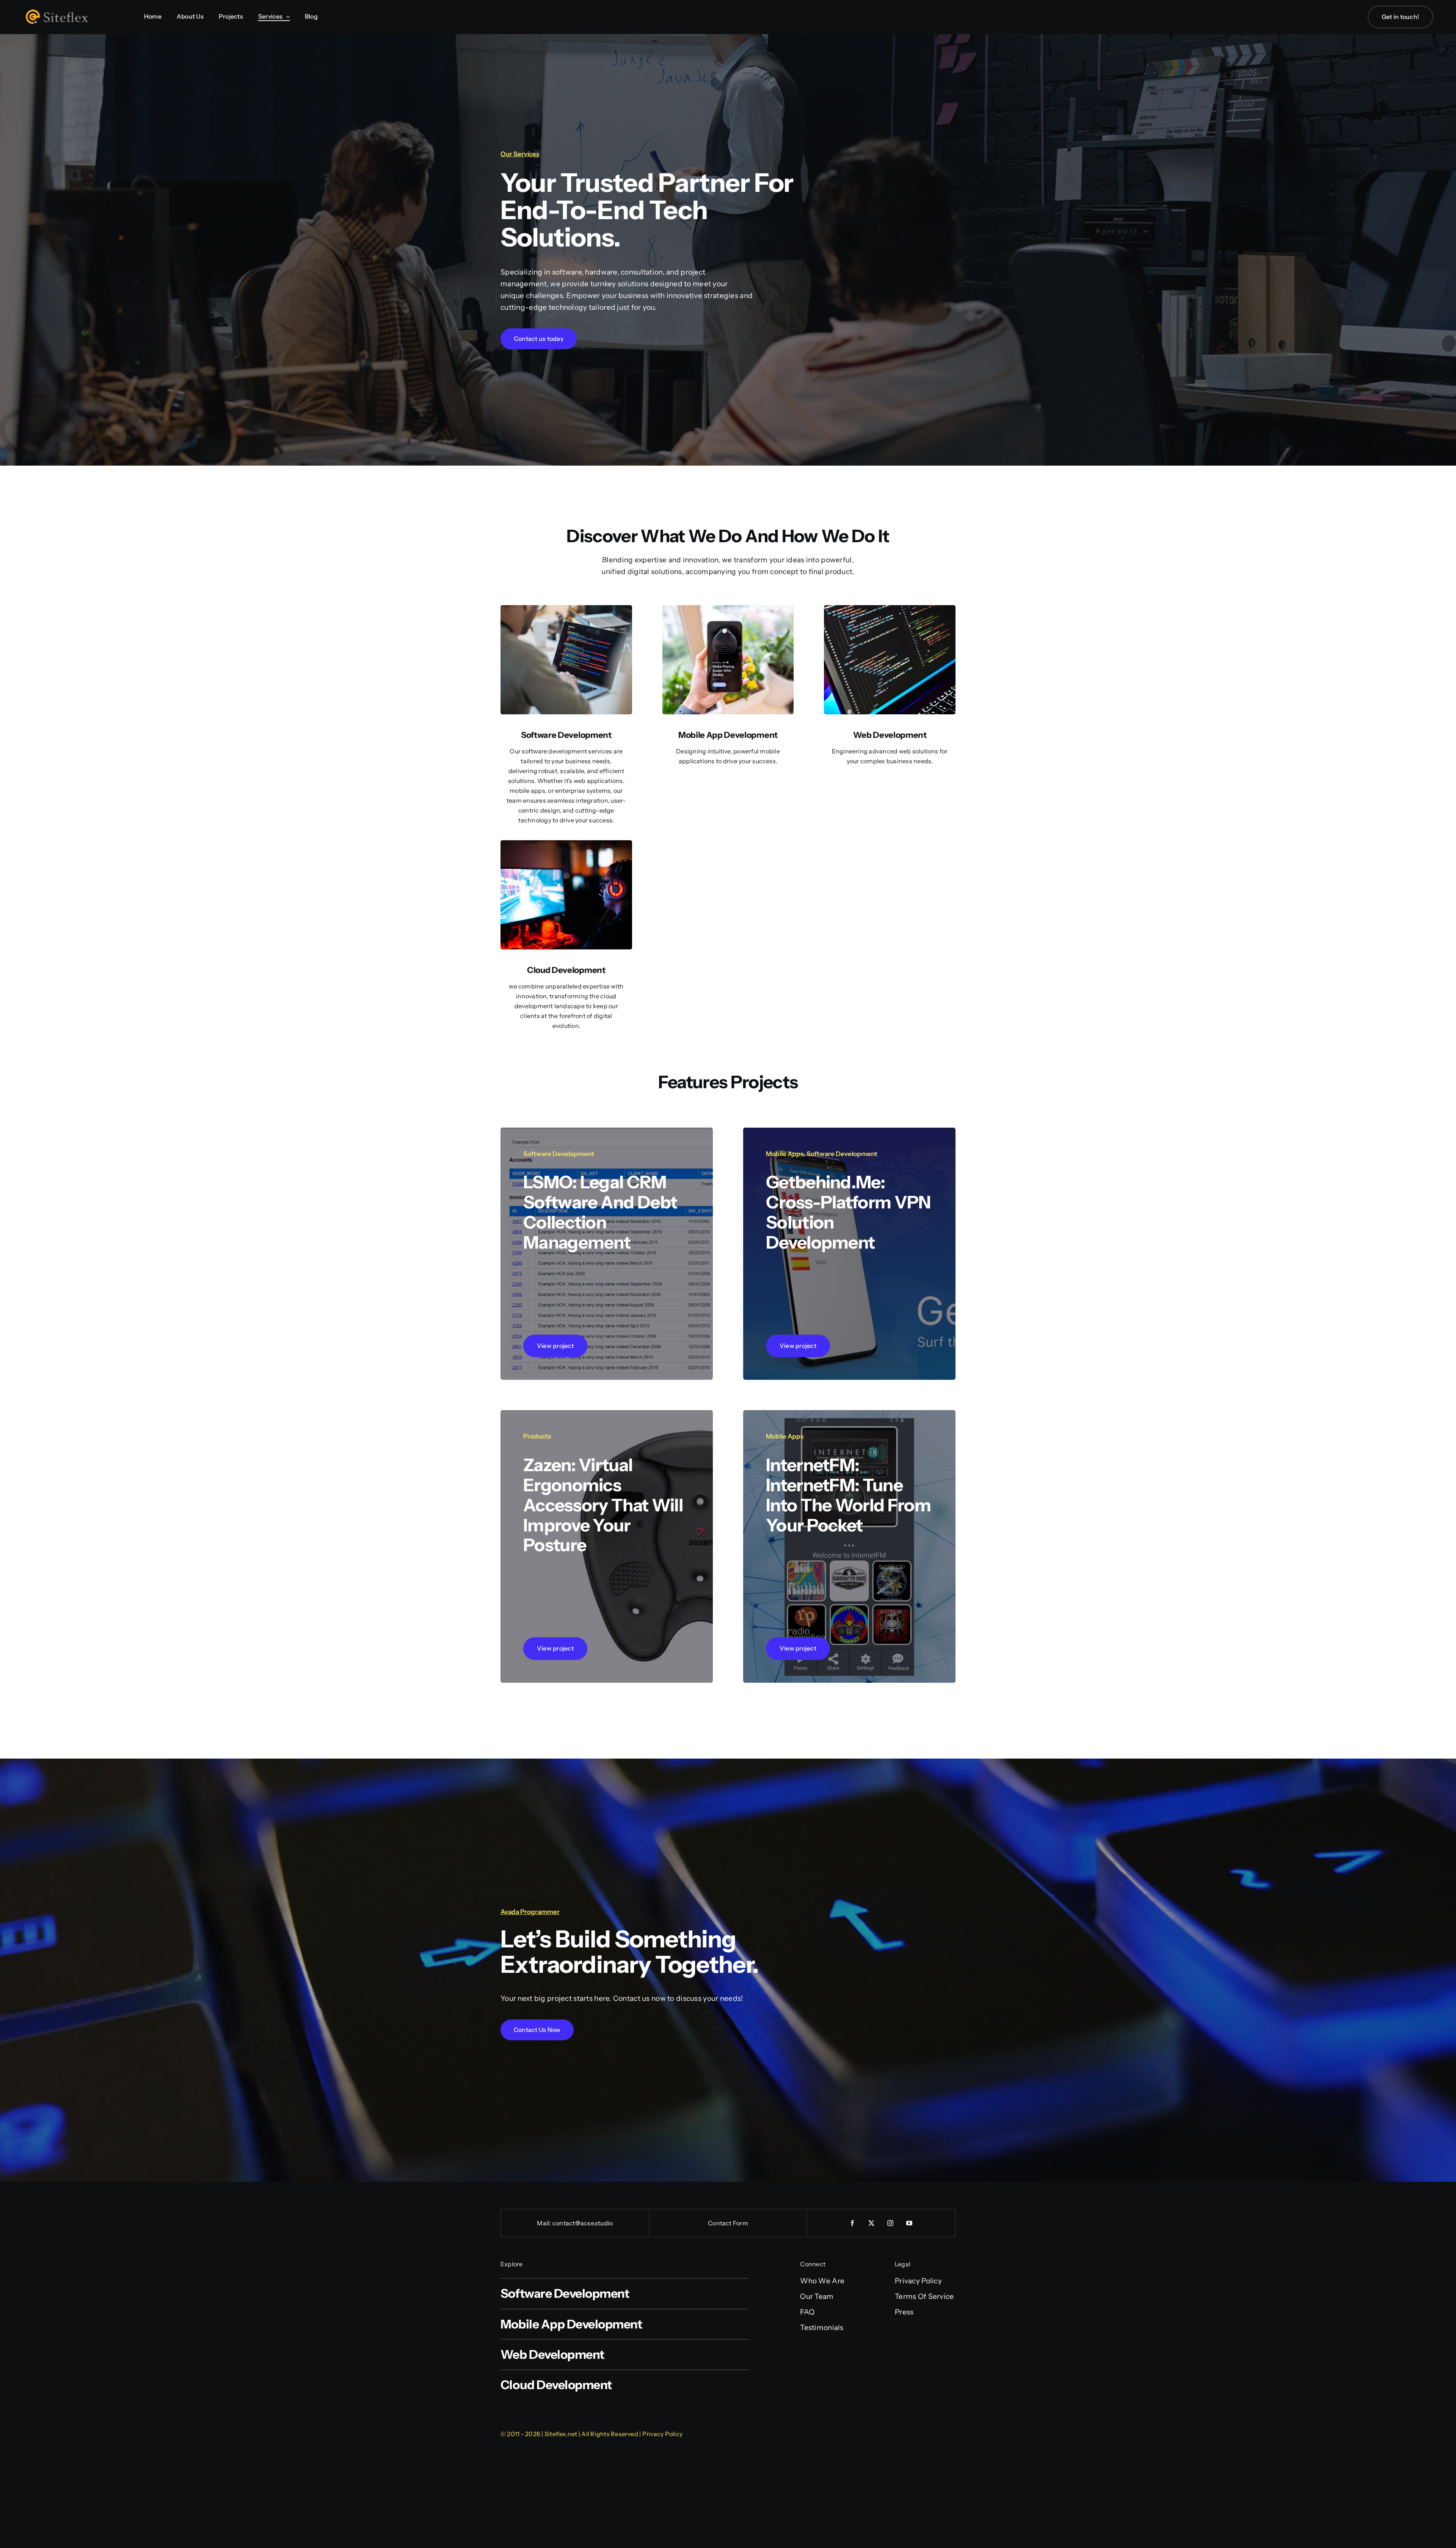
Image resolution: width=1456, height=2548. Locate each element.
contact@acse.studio (583, 2223)
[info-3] (890, 609)
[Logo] (61, 11)
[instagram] (891, 2223)
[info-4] (728, 609)
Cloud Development (566, 970)
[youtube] (910, 2223)
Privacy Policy (662, 2434)
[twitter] (872, 2223)
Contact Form (728, 2223)
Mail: (544, 2223)
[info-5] (566, 609)
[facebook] (853, 2223)
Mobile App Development (728, 735)
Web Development (890, 735)
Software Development (566, 735)
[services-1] (566, 844)
